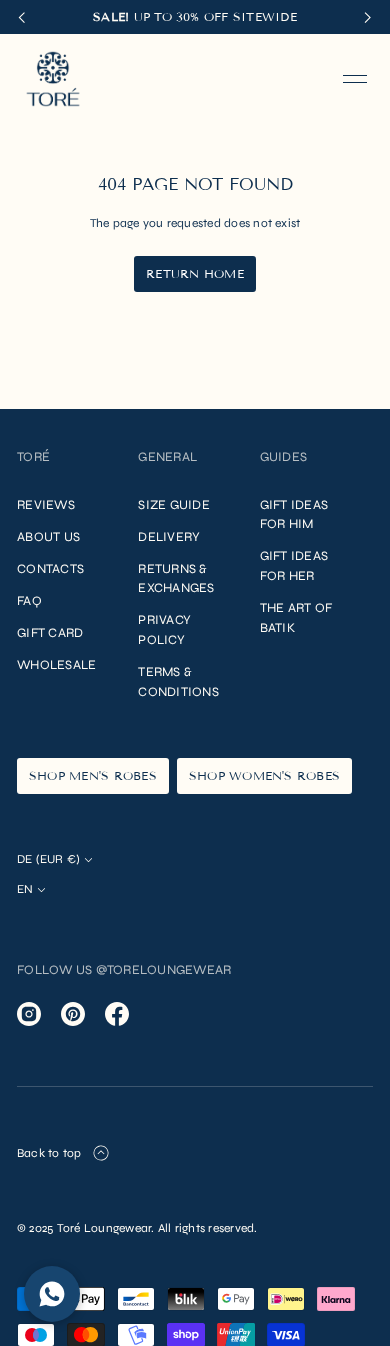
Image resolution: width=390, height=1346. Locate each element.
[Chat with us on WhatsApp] (52, 1294)
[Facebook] (117, 1014)
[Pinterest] (73, 1014)
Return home (195, 273)
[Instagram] (29, 1014)
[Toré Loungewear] (53, 79)
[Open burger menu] (355, 79)
